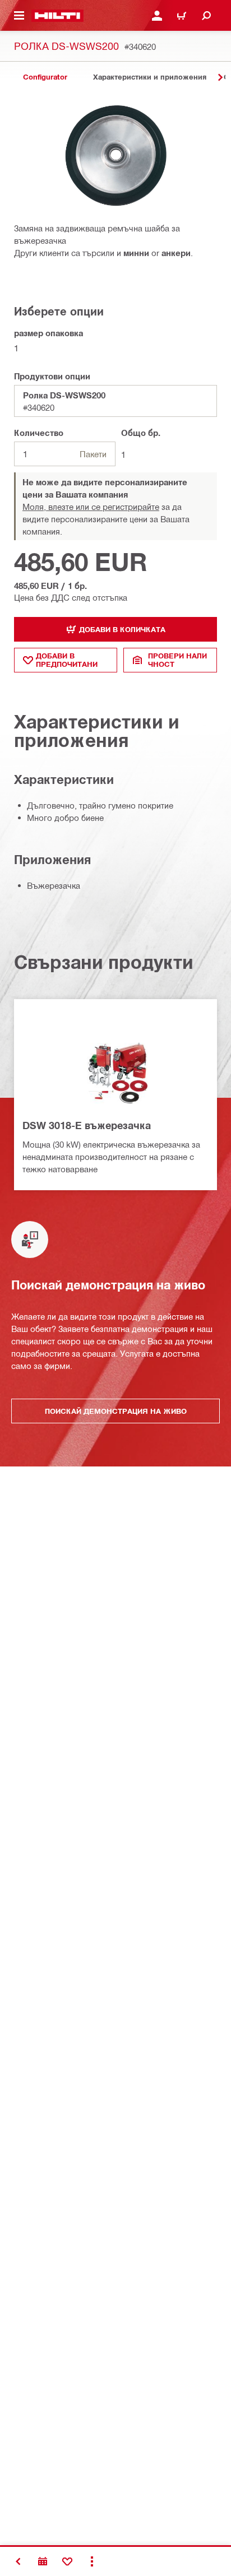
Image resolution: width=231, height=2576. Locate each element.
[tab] (45, 77)
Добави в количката (122, 629)
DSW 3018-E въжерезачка (87, 1125)
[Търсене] (206, 16)
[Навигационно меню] (19, 16)
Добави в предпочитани (67, 660)
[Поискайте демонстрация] (43, 2561)
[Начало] (57, 16)
